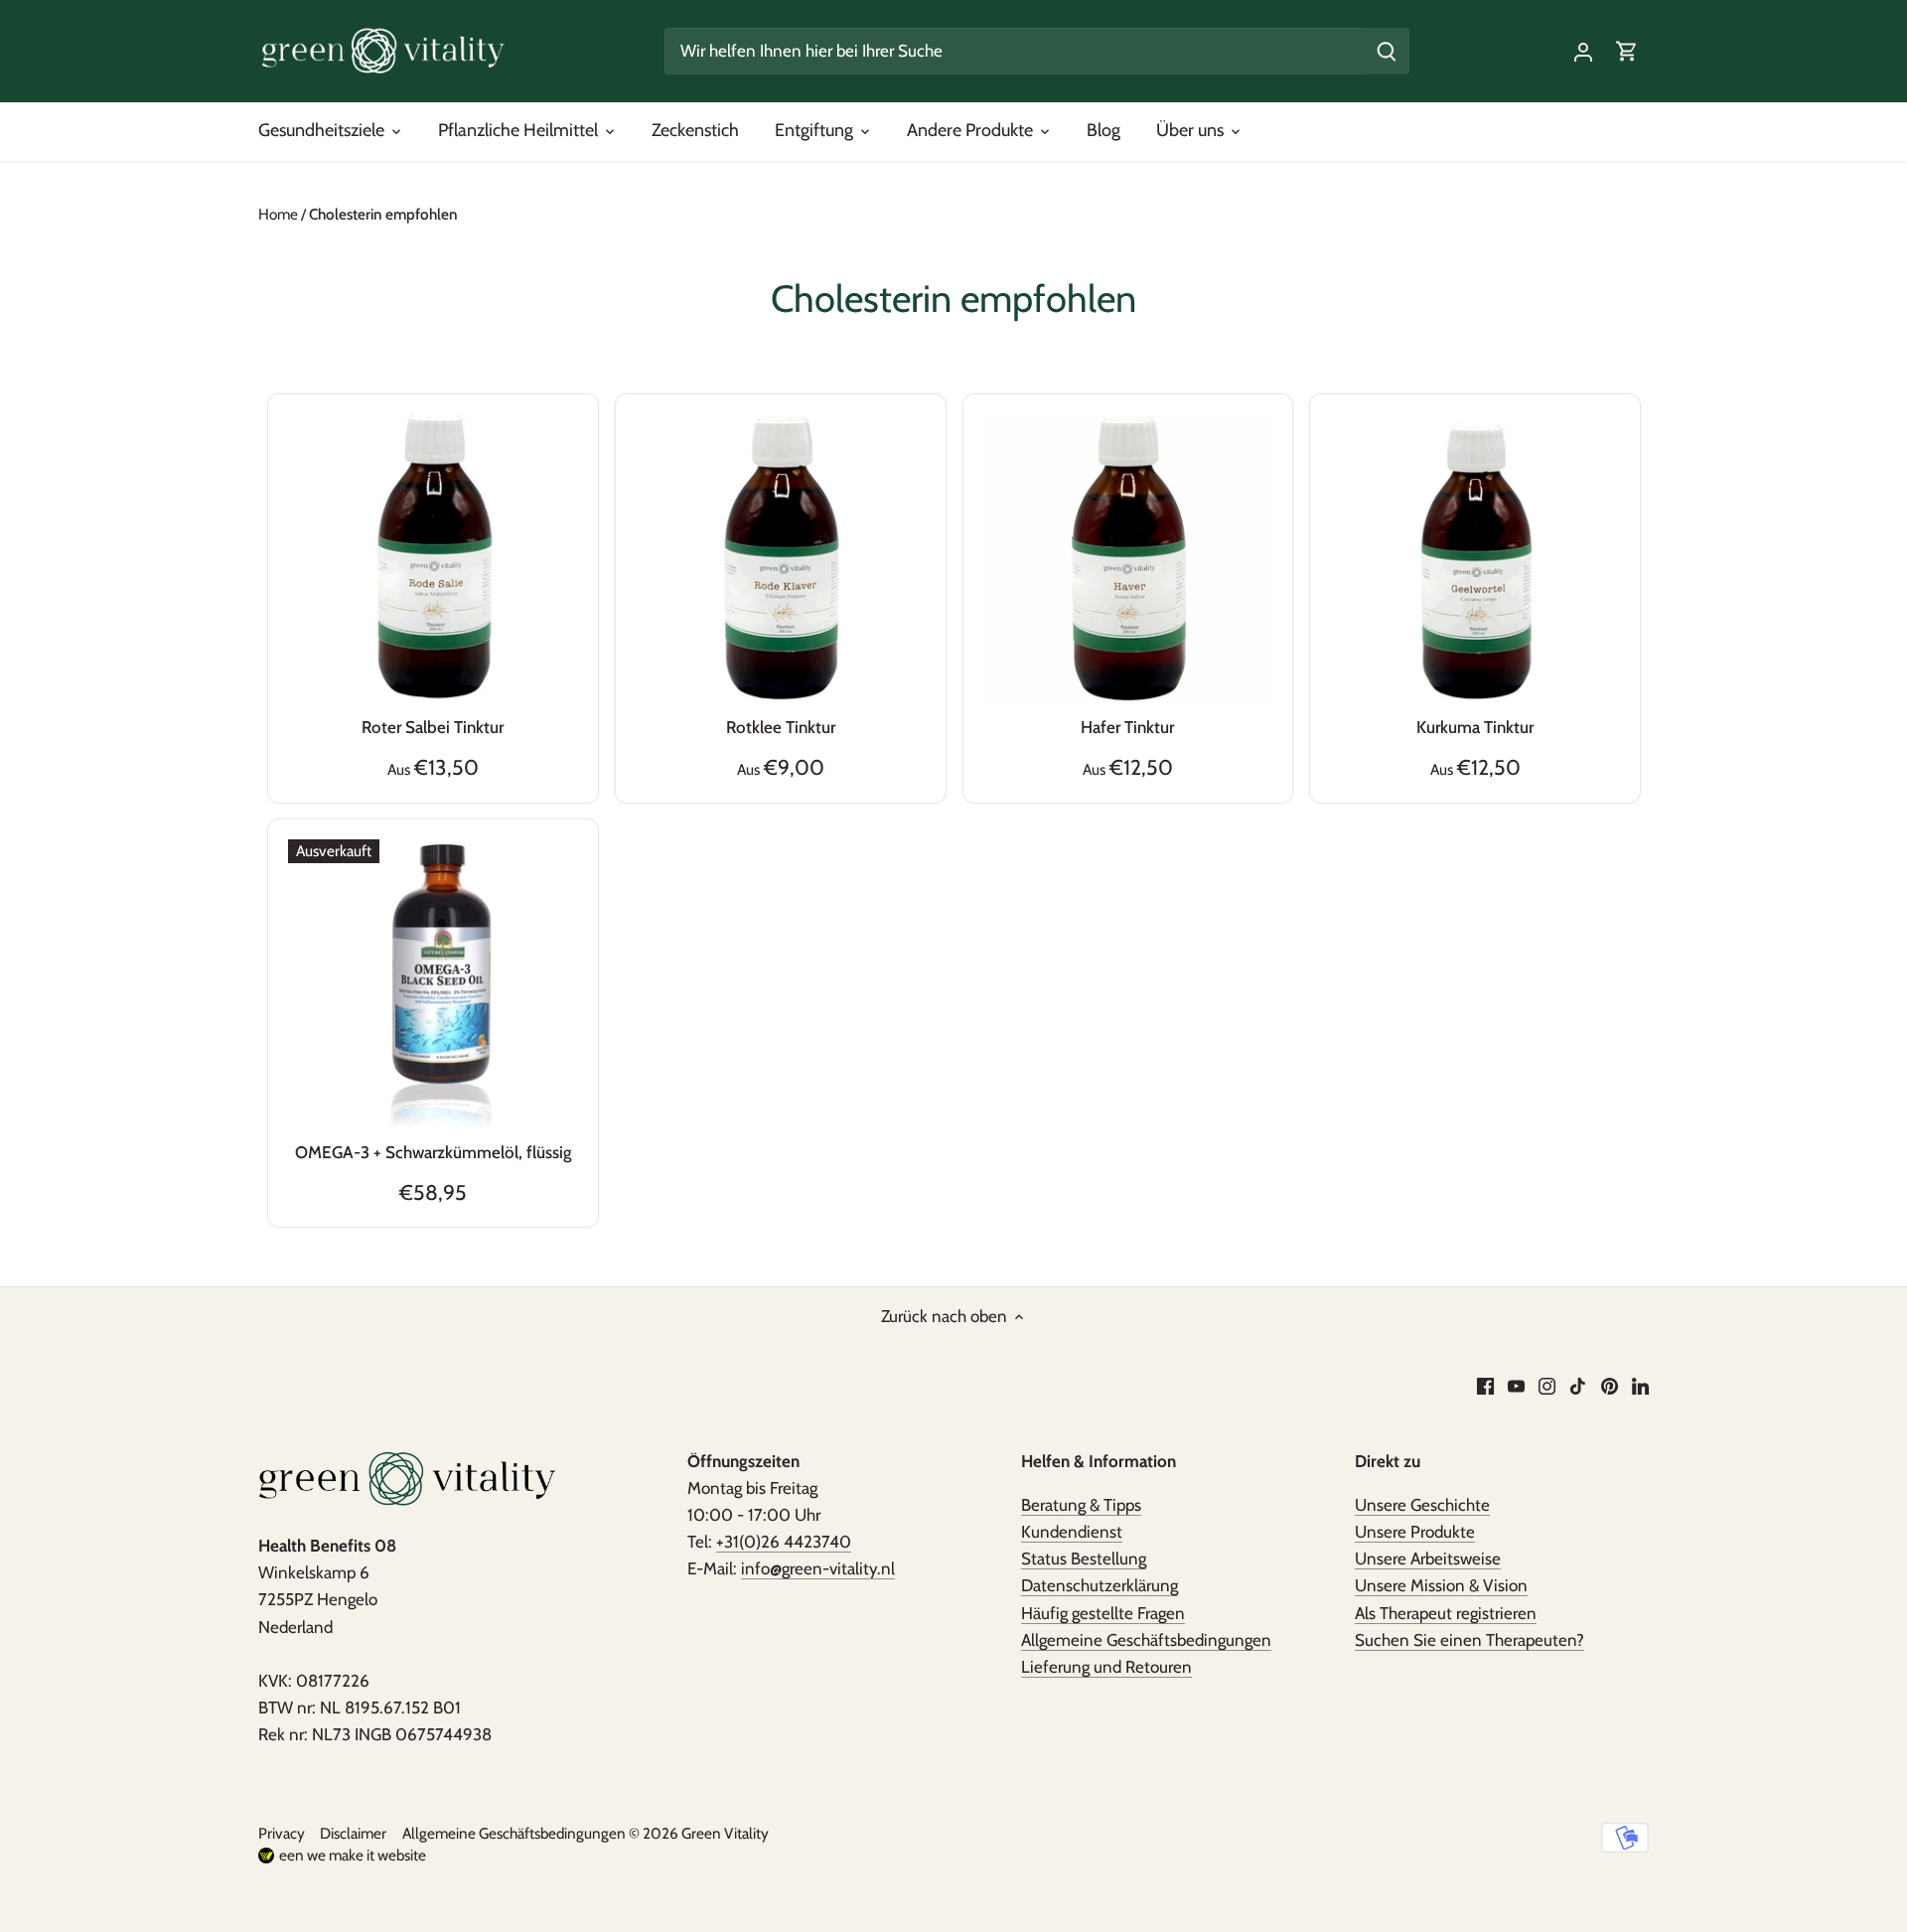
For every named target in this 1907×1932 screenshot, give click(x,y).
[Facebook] (1485, 1386)
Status (1084, 1559)
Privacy (282, 1833)
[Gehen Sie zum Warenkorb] (1627, 51)
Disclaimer (353, 1833)
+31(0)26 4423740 (784, 1542)
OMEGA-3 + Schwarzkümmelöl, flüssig (433, 1152)
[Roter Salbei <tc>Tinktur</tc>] (433, 559)
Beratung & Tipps (1081, 1505)
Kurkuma (1475, 727)
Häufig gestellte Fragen (1103, 1613)
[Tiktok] (1578, 1386)
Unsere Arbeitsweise (1428, 1559)
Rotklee (781, 727)
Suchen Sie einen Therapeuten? (1469, 1640)
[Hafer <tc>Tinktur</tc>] (1128, 559)
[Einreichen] (1387, 51)
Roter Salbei (433, 727)
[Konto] (1583, 51)
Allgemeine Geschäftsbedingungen (1146, 1640)
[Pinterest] (1610, 1386)
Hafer (1127, 727)
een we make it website (353, 1855)
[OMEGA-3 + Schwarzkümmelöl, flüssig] (433, 984)
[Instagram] (1547, 1386)
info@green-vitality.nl (818, 1568)
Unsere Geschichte (1422, 1505)
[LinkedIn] (1640, 1386)
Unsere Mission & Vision (1441, 1585)
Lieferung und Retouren (1106, 1667)
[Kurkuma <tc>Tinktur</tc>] (1475, 559)
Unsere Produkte (1415, 1532)
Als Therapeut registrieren (1446, 1613)
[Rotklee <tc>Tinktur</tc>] (781, 559)
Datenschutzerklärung (1100, 1585)
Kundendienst (1072, 1532)
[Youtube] (1516, 1386)
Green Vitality (725, 1833)
